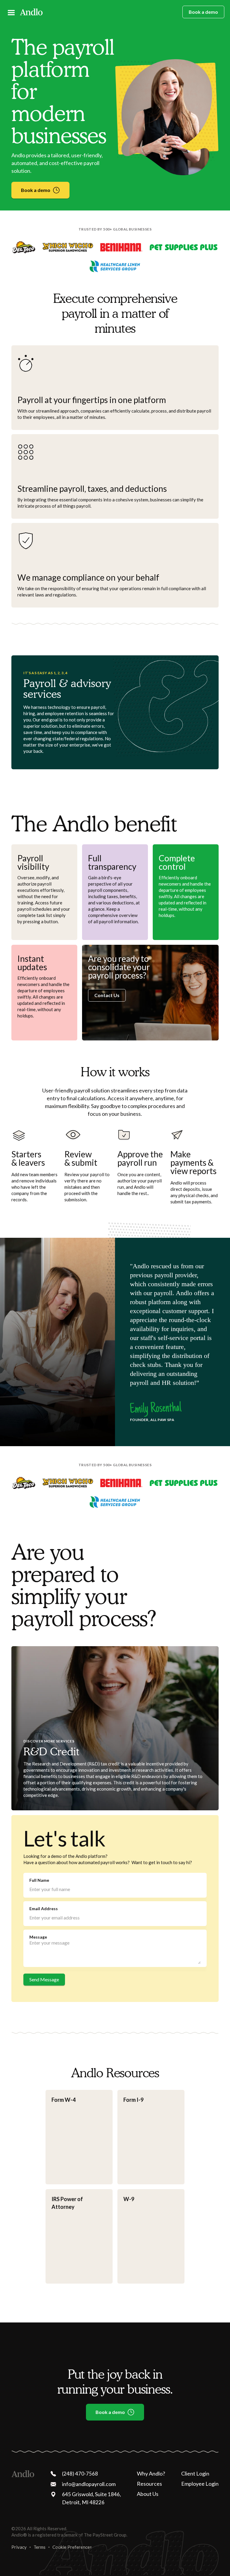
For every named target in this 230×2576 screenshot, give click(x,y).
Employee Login (200, 2484)
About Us (148, 2494)
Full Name (39, 1880)
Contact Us (107, 995)
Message (38, 1937)
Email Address (44, 1909)
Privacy (19, 2547)
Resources (149, 2484)
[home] (31, 12)
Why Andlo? (151, 2473)
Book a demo (203, 12)
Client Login (195, 2473)
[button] (11, 12)
